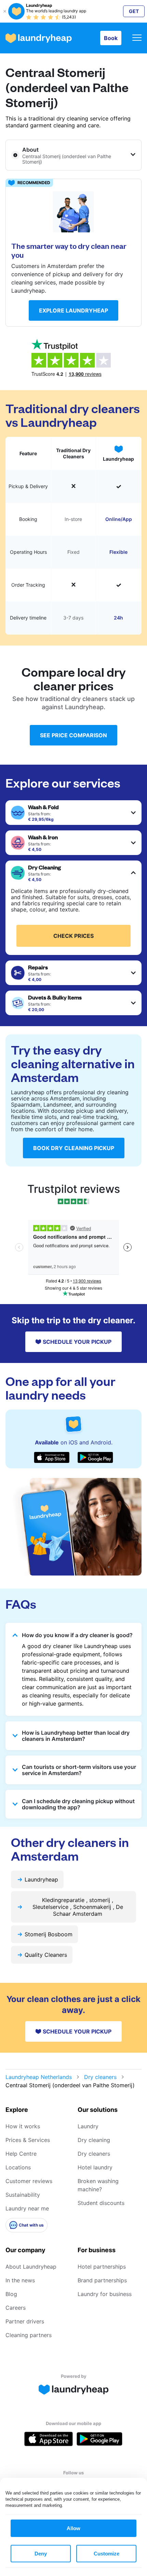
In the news (20, 2280)
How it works (23, 2126)
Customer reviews (29, 2181)
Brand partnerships (102, 2280)
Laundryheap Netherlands (39, 2077)
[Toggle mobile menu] (137, 38)
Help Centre (21, 2154)
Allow (73, 2528)
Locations (18, 2167)
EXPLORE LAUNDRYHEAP (73, 310)
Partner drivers (25, 2321)
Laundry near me (27, 2208)
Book (111, 38)
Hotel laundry (95, 2167)
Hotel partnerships (102, 2267)
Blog (11, 2294)
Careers (16, 2308)
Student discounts (101, 2203)
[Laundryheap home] (39, 38)
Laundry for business (105, 2294)
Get (134, 11)
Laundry (88, 2126)
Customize (106, 2554)
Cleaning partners (29, 2335)
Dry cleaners (100, 2077)
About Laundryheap (31, 2267)
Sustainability (23, 2195)
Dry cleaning (94, 2140)
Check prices (73, 936)
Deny (41, 2554)
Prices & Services (28, 2140)
